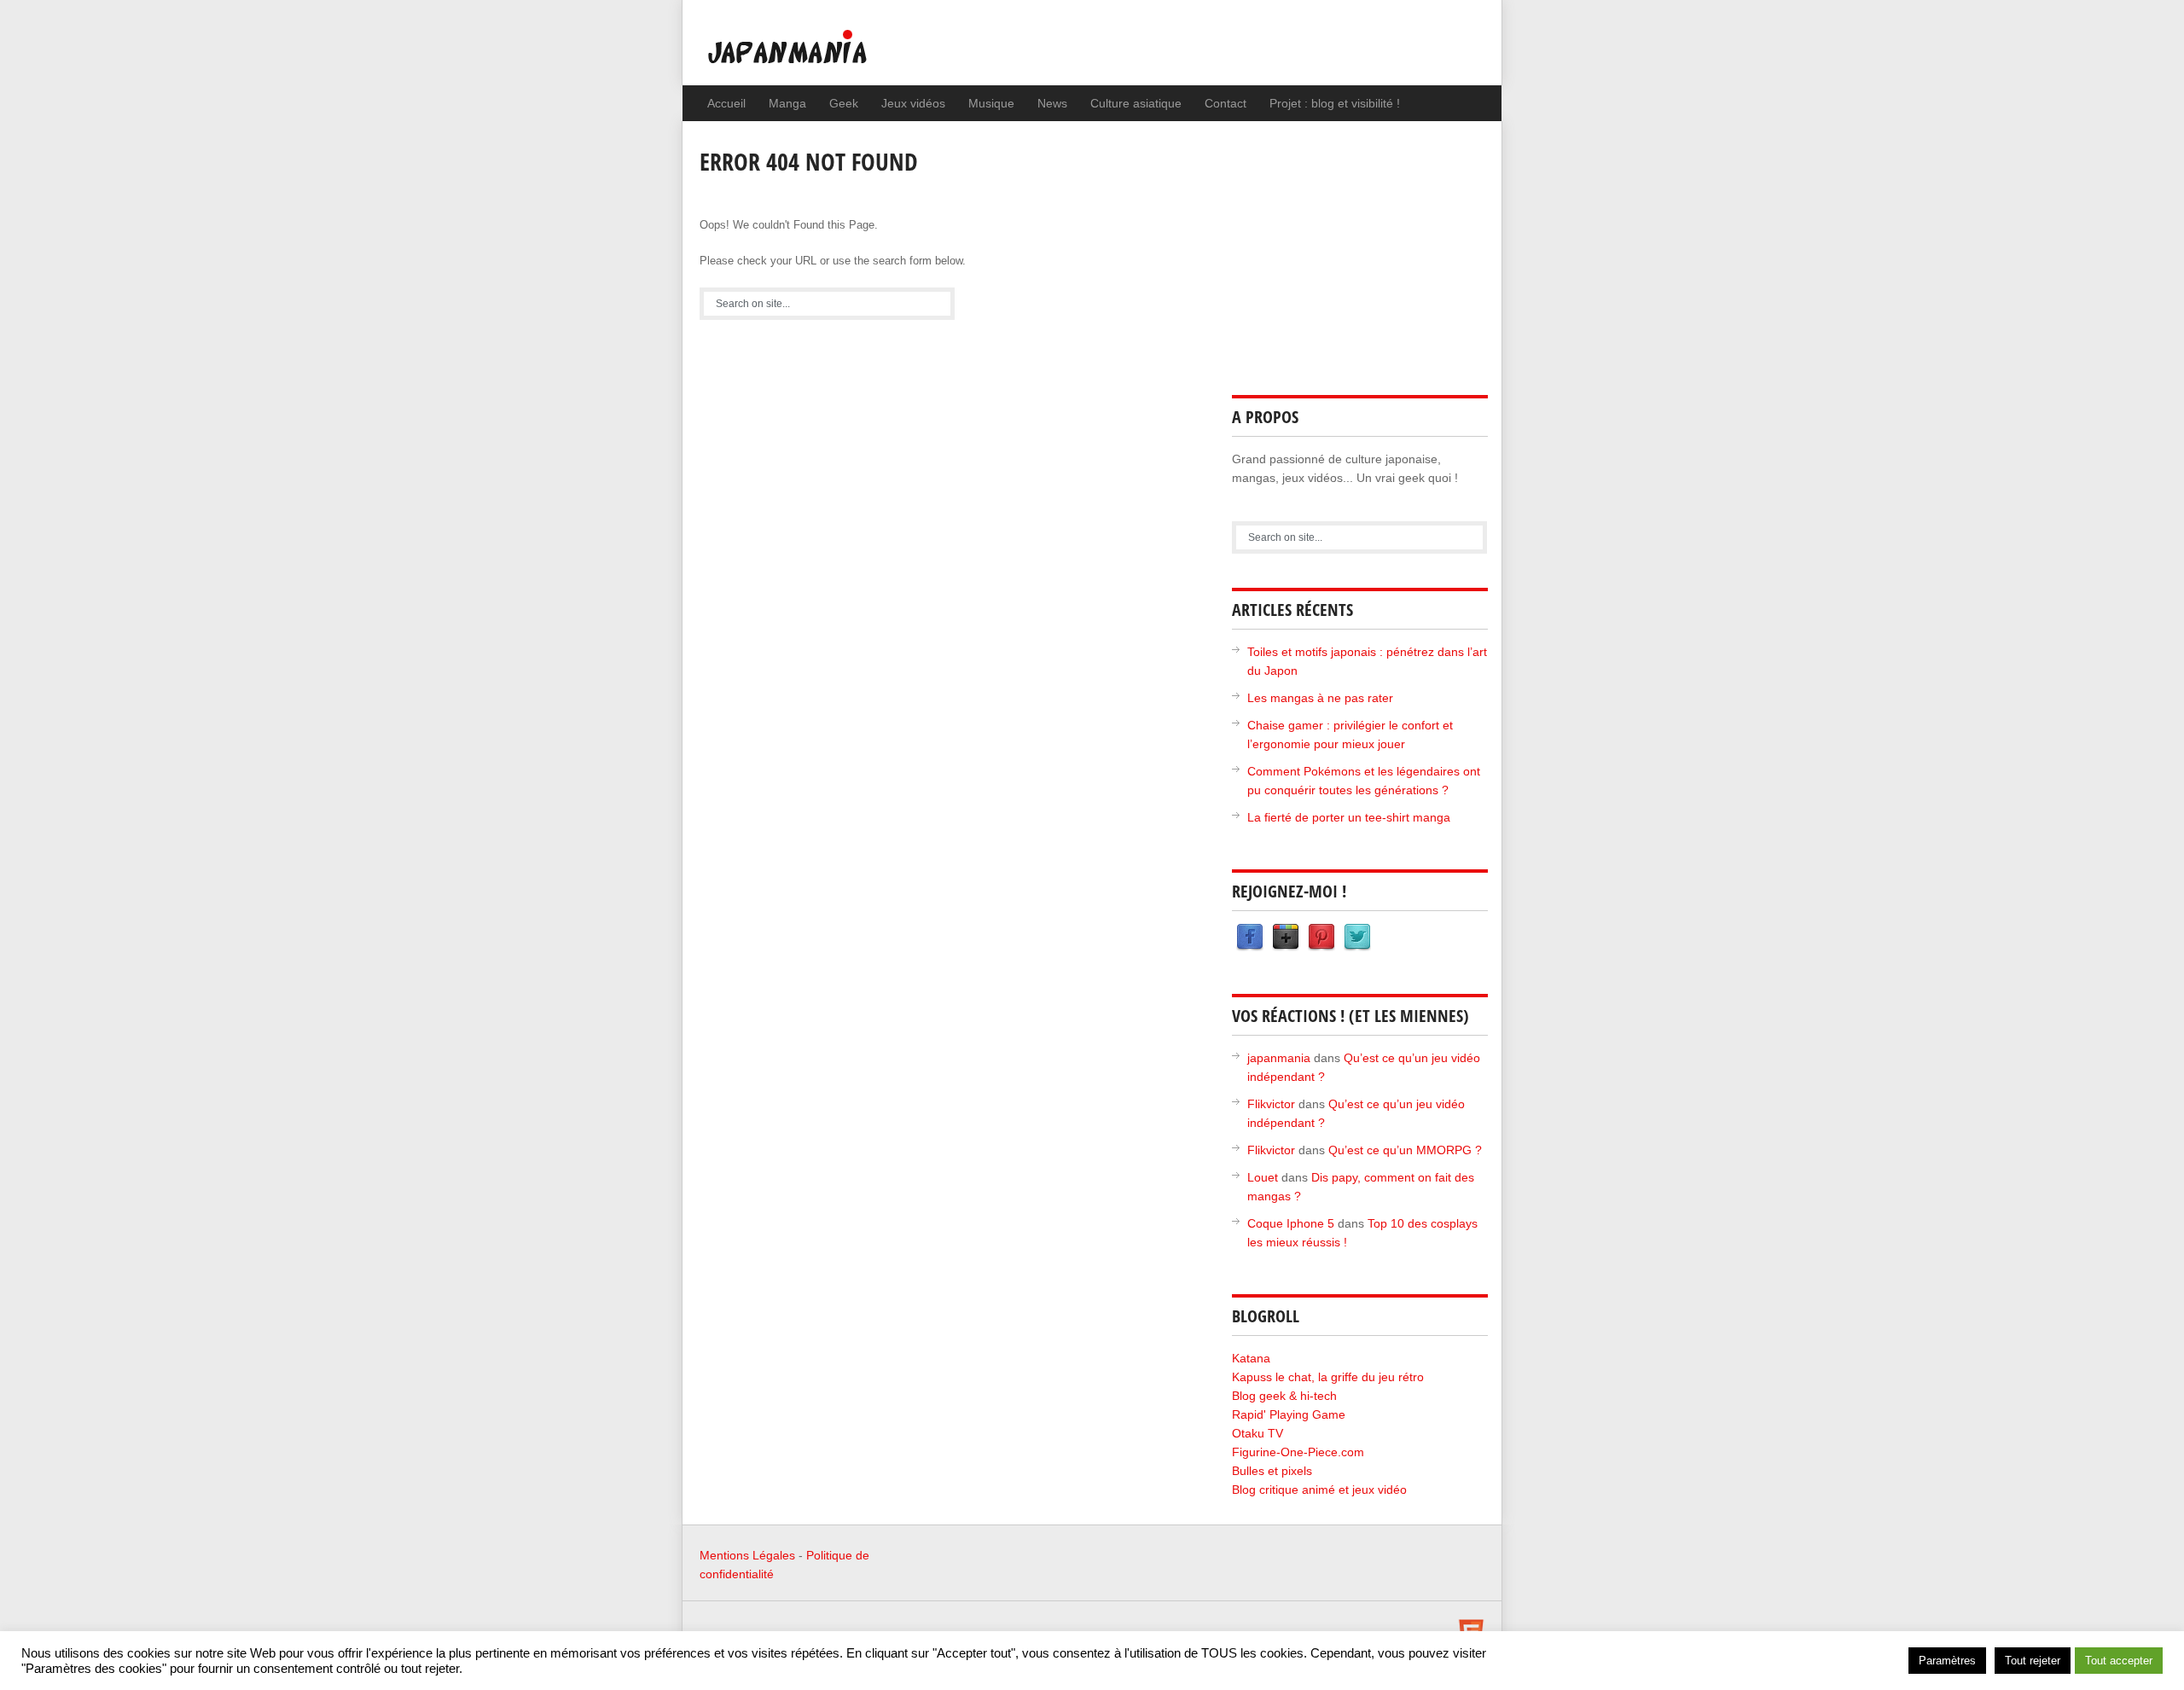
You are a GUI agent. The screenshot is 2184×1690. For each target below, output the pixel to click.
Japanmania (822, 55)
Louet (1263, 1177)
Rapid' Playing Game (1289, 1414)
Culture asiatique (1136, 103)
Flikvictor (1271, 1104)
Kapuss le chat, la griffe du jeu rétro (1328, 1377)
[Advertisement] (1360, 249)
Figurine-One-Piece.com (1298, 1452)
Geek (844, 103)
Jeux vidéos (913, 103)
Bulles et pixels (1272, 1471)
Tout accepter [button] (2119, 1661)
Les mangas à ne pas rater (1320, 698)
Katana (1251, 1358)
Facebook (1250, 938)
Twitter (1357, 938)
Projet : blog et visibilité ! (1335, 103)
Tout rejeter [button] (2033, 1661)
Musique (991, 103)
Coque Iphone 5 (1291, 1223)
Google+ (1286, 938)
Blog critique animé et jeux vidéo (1319, 1490)
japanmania (1279, 1058)
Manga (787, 103)
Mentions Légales (747, 1555)
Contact (1226, 103)
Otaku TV (1258, 1433)
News (1052, 103)
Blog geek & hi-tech (1284, 1396)
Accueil (726, 103)
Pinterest (1321, 938)
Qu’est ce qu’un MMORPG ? (1405, 1150)
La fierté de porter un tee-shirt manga (1349, 817)
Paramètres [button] (1947, 1661)
